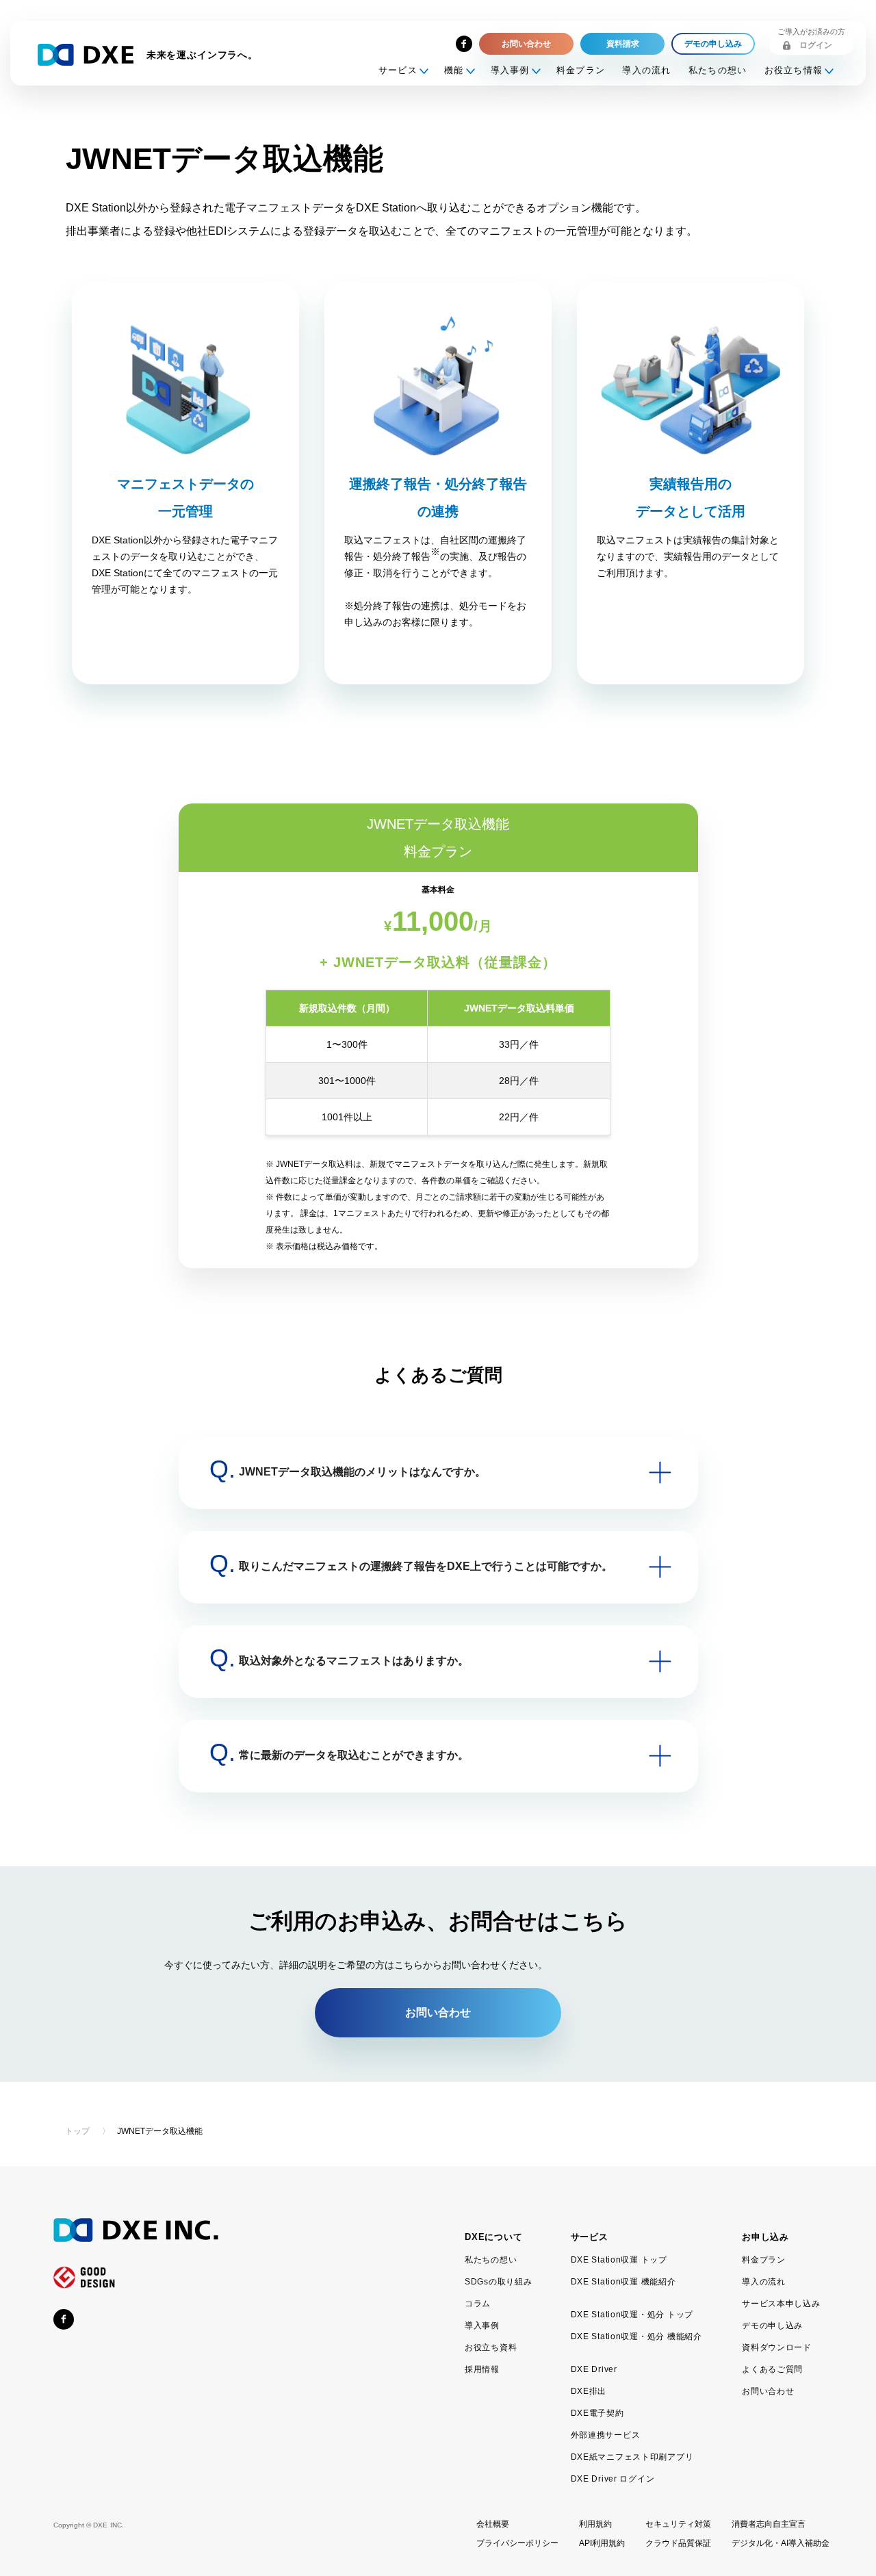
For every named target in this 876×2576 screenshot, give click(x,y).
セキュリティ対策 (678, 2524)
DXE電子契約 (597, 2413)
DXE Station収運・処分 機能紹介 (636, 2336)
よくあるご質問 (772, 2369)
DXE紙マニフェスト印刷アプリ (632, 2457)
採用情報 (482, 2369)
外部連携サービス (606, 2435)
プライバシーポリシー (517, 2543)
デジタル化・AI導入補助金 (781, 2543)
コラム (478, 2304)
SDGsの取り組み (498, 2282)
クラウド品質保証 (678, 2543)
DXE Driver (594, 2369)
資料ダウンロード (777, 2347)
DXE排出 (589, 2391)
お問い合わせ (768, 2391)
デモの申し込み (772, 2326)
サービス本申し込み (781, 2304)
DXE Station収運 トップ (619, 2260)
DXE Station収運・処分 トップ (632, 2315)
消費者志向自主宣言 (769, 2524)
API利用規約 (602, 2543)
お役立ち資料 (491, 2347)
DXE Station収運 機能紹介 (623, 2282)
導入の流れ (647, 70)
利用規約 (595, 2524)
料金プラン (581, 70)
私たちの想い (718, 70)
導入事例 (482, 2326)
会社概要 (493, 2524)
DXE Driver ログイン (613, 2479)
